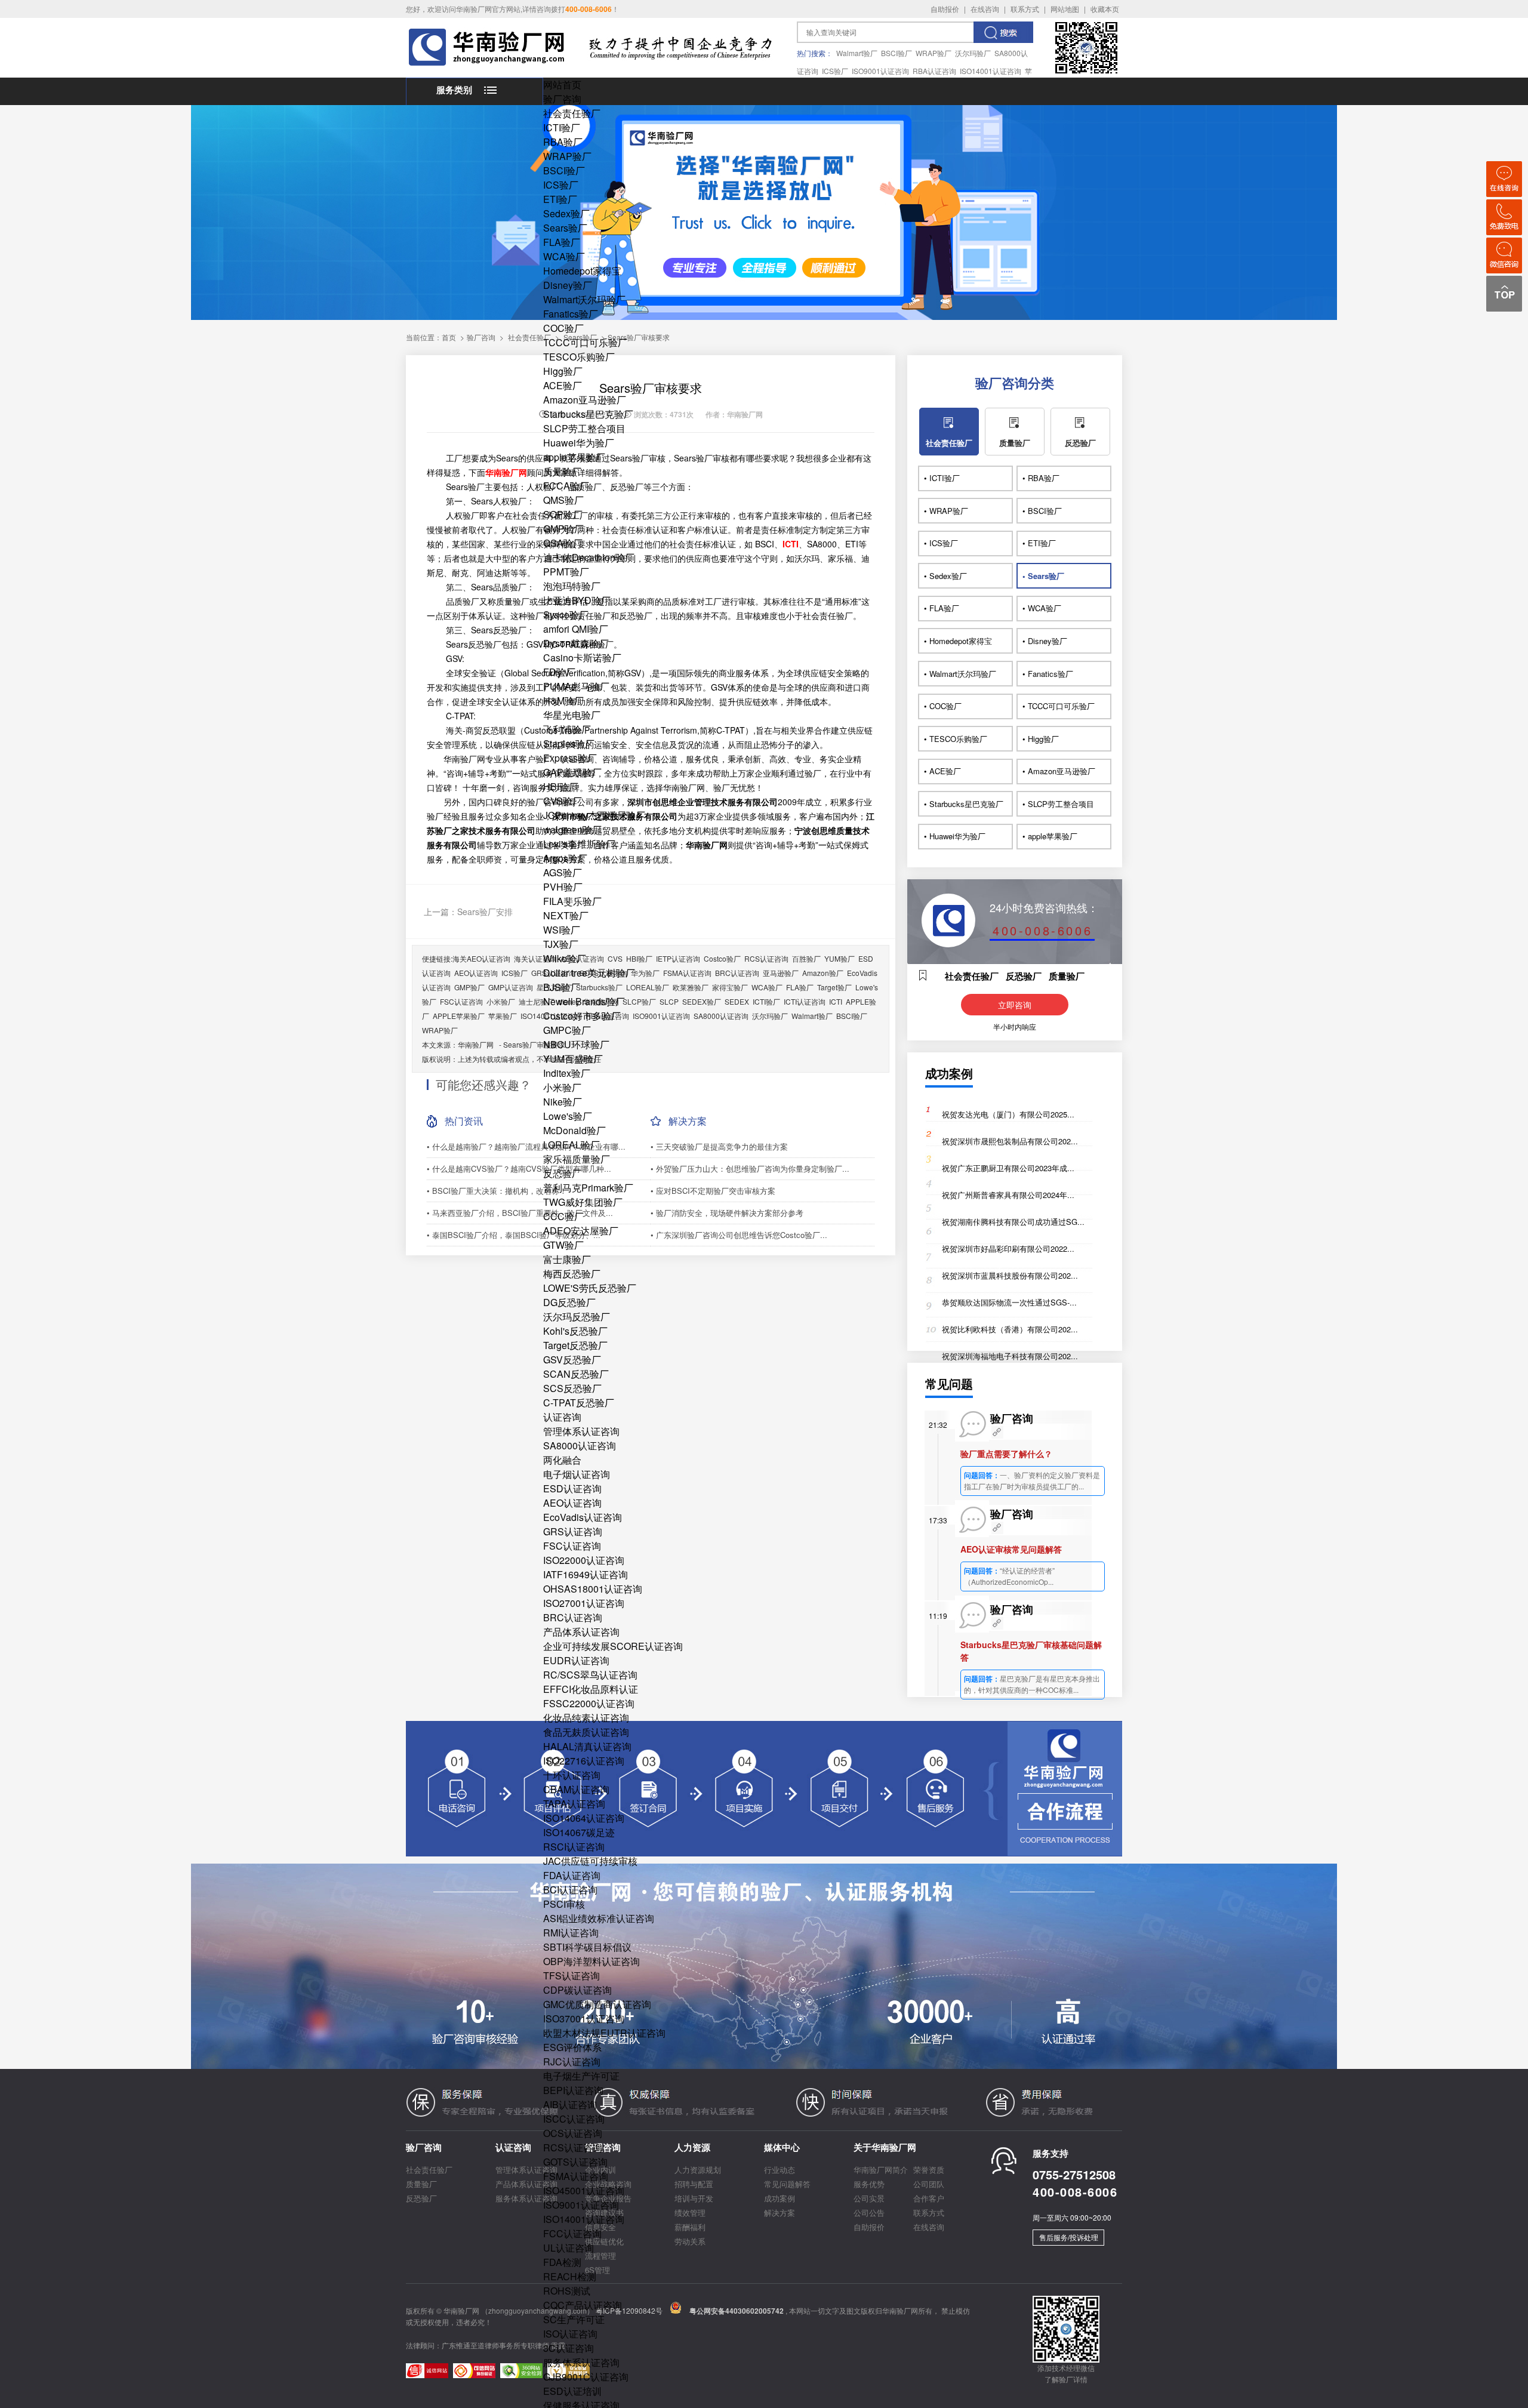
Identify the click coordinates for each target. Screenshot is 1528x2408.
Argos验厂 (565, 858)
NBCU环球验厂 (576, 1044)
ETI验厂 (560, 199)
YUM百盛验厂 (573, 1059)
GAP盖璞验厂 (572, 772)
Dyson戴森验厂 (576, 643)
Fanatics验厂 (571, 314)
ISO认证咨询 (570, 2334)
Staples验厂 (569, 743)
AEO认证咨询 (572, 1503)
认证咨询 (562, 1417)
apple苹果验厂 (574, 457)
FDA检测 (562, 2262)
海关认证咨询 (535, 958)
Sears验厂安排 (485, 912)
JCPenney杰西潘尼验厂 (594, 815)
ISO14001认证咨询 (991, 71)
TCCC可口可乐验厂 (585, 342)
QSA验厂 (563, 543)
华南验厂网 (476, 1044)
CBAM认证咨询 (576, 1789)
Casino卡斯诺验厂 (582, 658)
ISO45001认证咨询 (584, 2190)
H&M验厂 (563, 700)
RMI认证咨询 (571, 1933)
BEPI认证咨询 (573, 2090)
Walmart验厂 (857, 53)
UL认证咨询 (569, 2248)
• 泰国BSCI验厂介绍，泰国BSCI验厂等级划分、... (514, 1235)
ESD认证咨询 (572, 1488)
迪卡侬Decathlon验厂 (589, 557)
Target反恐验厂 (575, 1345)
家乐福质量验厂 (577, 1159)
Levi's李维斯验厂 (579, 844)
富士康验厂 (567, 1259)
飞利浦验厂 (567, 729)
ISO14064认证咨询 (584, 1818)
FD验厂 (559, 672)
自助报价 (945, 9)
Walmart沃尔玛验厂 (584, 299)
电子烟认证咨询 (577, 1474)
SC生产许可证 (574, 2319)
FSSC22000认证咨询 (589, 1703)
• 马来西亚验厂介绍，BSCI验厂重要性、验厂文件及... (520, 1213)
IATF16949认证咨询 (586, 1574)
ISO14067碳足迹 (579, 1832)
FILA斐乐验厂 (572, 901)
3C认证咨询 (569, 2348)
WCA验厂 (564, 256)
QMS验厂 (563, 500)
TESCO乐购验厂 (579, 357)
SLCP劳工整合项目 (584, 428)
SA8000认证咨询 (580, 1445)
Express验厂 (570, 758)
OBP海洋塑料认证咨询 (592, 1961)
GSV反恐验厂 (572, 1359)
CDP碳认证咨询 (577, 1990)
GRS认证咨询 (573, 1531)
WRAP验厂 (934, 53)
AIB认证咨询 (570, 2104)
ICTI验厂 (562, 127)
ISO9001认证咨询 (880, 71)
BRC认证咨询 (573, 1617)
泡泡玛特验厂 (572, 586)
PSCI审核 (564, 1904)
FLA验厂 (562, 242)
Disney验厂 (568, 285)
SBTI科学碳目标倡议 (587, 1947)
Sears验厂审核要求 (534, 1044)
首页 (449, 337)
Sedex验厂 (566, 213)
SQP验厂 (563, 514)
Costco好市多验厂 (582, 1016)
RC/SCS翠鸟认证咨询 (590, 1675)
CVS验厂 (563, 801)
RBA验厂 (563, 142)
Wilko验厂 (565, 958)
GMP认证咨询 (511, 987)
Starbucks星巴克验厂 (588, 414)
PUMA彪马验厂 (576, 686)
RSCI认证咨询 (574, 1847)
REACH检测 (570, 2276)
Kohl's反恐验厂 (575, 1331)
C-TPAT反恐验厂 (579, 1402)
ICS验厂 (835, 71)
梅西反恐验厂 (572, 1274)
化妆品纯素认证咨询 (586, 1718)
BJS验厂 (562, 987)
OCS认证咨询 (573, 2133)
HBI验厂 (561, 786)
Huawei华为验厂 (579, 443)
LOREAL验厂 (572, 1145)
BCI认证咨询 (570, 1890)
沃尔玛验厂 (973, 53)
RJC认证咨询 (572, 2061)
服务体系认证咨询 (581, 2362)
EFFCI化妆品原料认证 (591, 1689)
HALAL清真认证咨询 (587, 1746)
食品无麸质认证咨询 (586, 1732)
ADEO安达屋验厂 (581, 1231)
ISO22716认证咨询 (584, 1761)
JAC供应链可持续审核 (590, 1861)
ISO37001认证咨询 (584, 2019)
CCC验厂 (563, 1216)
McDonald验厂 (574, 1130)
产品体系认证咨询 (581, 1632)
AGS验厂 (563, 872)
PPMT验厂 (566, 572)
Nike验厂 (563, 1102)
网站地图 (1065, 9)
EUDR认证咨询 (576, 1660)
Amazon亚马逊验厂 (585, 400)
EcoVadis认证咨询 (583, 1517)
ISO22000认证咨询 (584, 1560)
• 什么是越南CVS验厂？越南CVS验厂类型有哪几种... (519, 1168)
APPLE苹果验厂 (459, 1016)
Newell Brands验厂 (584, 1001)
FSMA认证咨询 (576, 2176)
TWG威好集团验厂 (583, 1202)
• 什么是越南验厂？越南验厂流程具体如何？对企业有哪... (526, 1146)
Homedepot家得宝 (582, 271)
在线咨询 (985, 9)
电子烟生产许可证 (581, 2076)
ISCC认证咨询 (574, 2119)
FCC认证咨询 (572, 2233)
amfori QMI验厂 (576, 629)
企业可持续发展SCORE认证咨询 (613, 1646)
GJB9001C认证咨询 (586, 2377)
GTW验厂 (563, 1245)
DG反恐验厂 (569, 1302)
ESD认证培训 (572, 2391)
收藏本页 (1105, 9)
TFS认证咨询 (572, 1976)
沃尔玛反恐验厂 (577, 1317)
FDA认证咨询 (572, 1875)
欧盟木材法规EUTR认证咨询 (604, 2033)
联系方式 (1025, 9)
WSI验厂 (562, 930)
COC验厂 (563, 328)
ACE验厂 (563, 385)
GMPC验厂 (567, 1030)
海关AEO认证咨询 (481, 958)
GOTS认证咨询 (575, 2162)
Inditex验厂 (567, 1073)
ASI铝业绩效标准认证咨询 (599, 1918)
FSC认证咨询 (572, 1546)
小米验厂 (562, 1087)
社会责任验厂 (572, 113)
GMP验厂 (563, 529)
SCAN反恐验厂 (576, 1374)
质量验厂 (562, 471)
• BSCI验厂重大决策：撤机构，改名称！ (497, 1191)
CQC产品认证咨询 (583, 2305)
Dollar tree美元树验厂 (589, 973)
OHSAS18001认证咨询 (593, 1589)
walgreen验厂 (572, 829)
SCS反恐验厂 (572, 1388)
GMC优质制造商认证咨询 (597, 2004)
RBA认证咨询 (934, 71)
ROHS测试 (567, 2291)
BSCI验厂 (897, 53)
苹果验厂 (503, 1016)
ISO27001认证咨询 (584, 1603)
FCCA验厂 (566, 486)
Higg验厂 (563, 371)
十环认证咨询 (572, 1775)
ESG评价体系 (572, 2047)
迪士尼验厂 (537, 1001)
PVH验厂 (563, 887)
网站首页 (562, 84)
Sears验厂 (565, 228)
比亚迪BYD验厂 (577, 600)
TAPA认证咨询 (574, 1804)
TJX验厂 (561, 944)
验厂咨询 (562, 99)
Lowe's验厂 (568, 1116)
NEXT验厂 (566, 915)
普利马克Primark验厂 (588, 1188)
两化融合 (562, 1460)
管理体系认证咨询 (581, 1431)
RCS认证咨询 (573, 2147)
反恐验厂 (562, 1173)
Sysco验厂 (566, 615)
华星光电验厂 (572, 715)
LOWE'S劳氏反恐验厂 (590, 1288)
